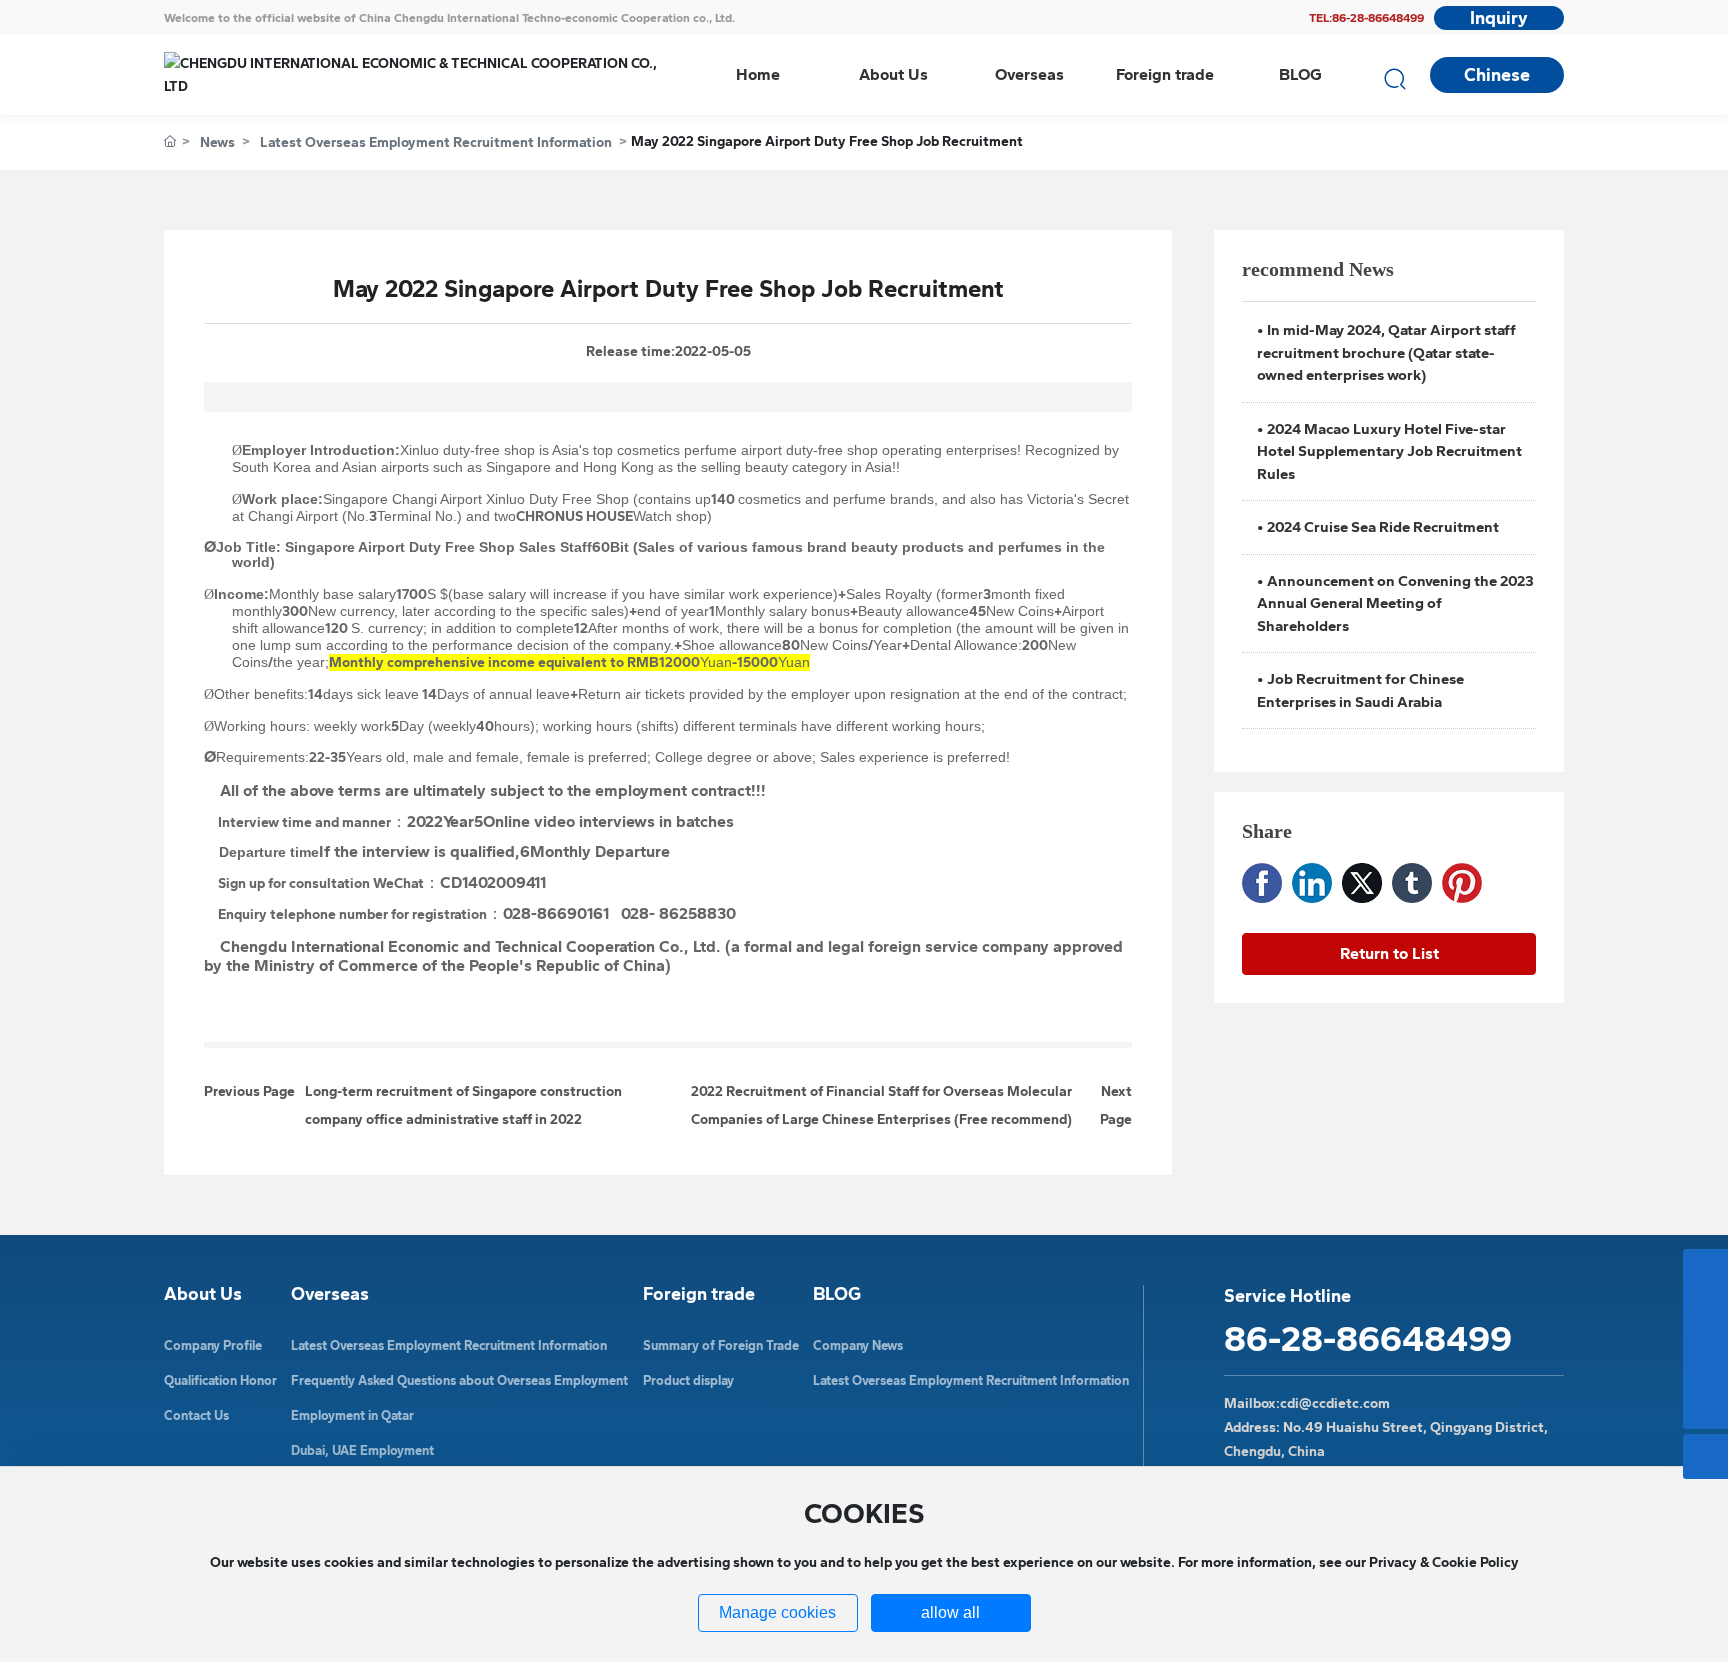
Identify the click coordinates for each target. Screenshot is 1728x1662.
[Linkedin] (1312, 883)
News (217, 142)
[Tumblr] (1412, 883)
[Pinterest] (1462, 883)
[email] (1705, 1361)
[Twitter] (1362, 883)
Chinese (1497, 75)
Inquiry (1499, 18)
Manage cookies (777, 1612)
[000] (1705, 1271)
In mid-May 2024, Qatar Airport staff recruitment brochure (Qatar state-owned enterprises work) (1386, 352)
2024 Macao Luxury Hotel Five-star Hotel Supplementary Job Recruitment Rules (1389, 451)
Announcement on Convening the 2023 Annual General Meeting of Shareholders (1395, 603)
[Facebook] (1262, 883)
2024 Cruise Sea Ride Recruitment (1383, 527)
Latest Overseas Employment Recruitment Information (436, 142)
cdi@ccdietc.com (1335, 1403)
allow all (950, 1612)
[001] (1705, 1316)
